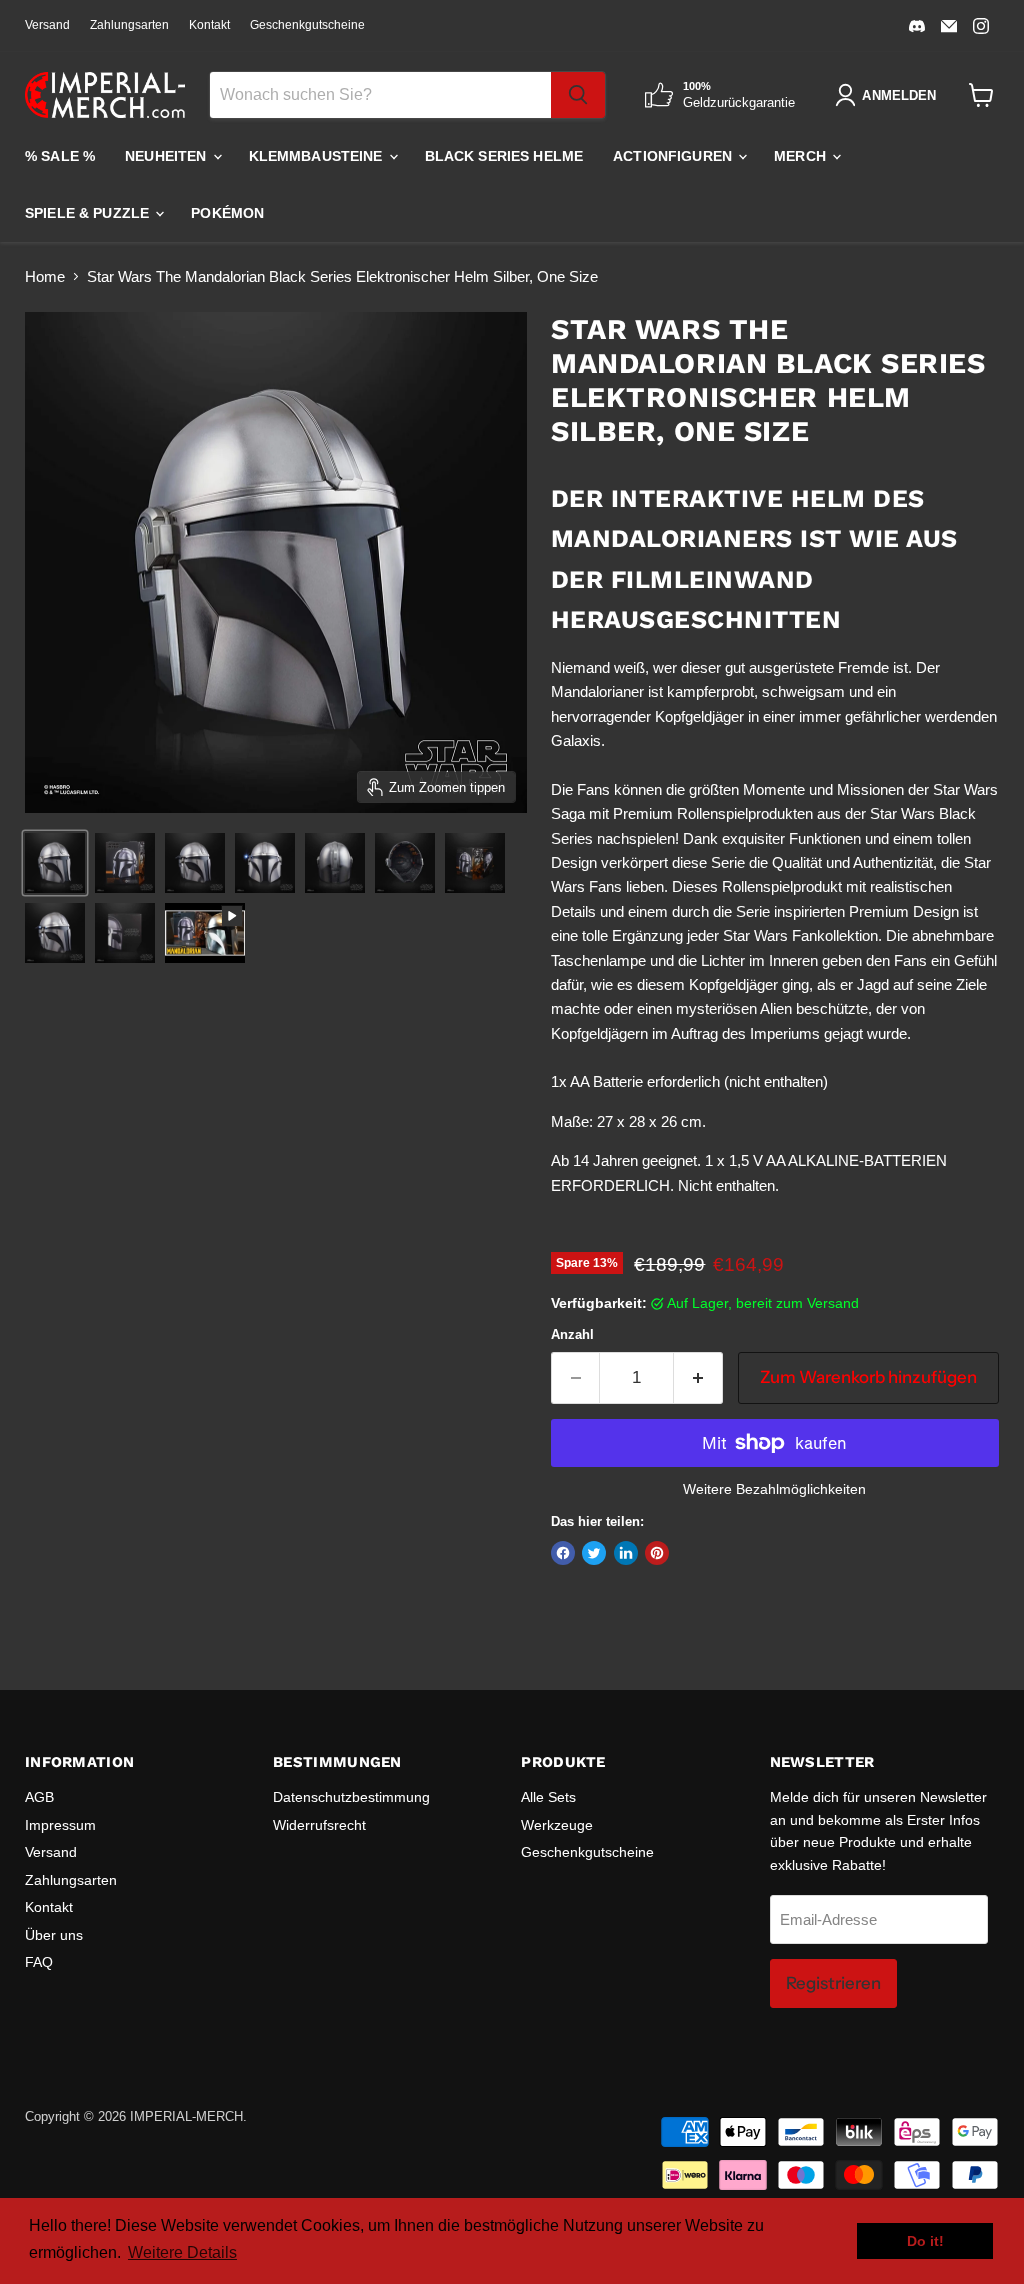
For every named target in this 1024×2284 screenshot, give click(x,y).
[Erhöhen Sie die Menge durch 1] (698, 1377)
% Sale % (60, 156)
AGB (39, 1797)
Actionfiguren (674, 156)
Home (45, 276)
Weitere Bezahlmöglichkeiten (774, 1489)
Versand (47, 25)
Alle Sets (548, 1797)
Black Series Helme (504, 156)
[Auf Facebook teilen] (563, 1553)
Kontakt (209, 25)
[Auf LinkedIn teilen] (626, 1553)
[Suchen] (578, 95)
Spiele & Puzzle (89, 213)
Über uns (54, 1935)
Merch (802, 156)
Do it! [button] (925, 2241)
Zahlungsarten (129, 25)
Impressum (60, 1825)
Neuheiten (167, 156)
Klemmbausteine (318, 156)
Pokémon (227, 213)
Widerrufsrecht (319, 1825)
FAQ (39, 1962)
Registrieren (833, 1983)
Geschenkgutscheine (307, 25)
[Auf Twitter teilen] (594, 1553)
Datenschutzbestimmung (351, 1797)
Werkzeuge (557, 1825)
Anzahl (572, 1334)
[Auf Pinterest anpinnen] (657, 1553)
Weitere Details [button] (182, 2252)
